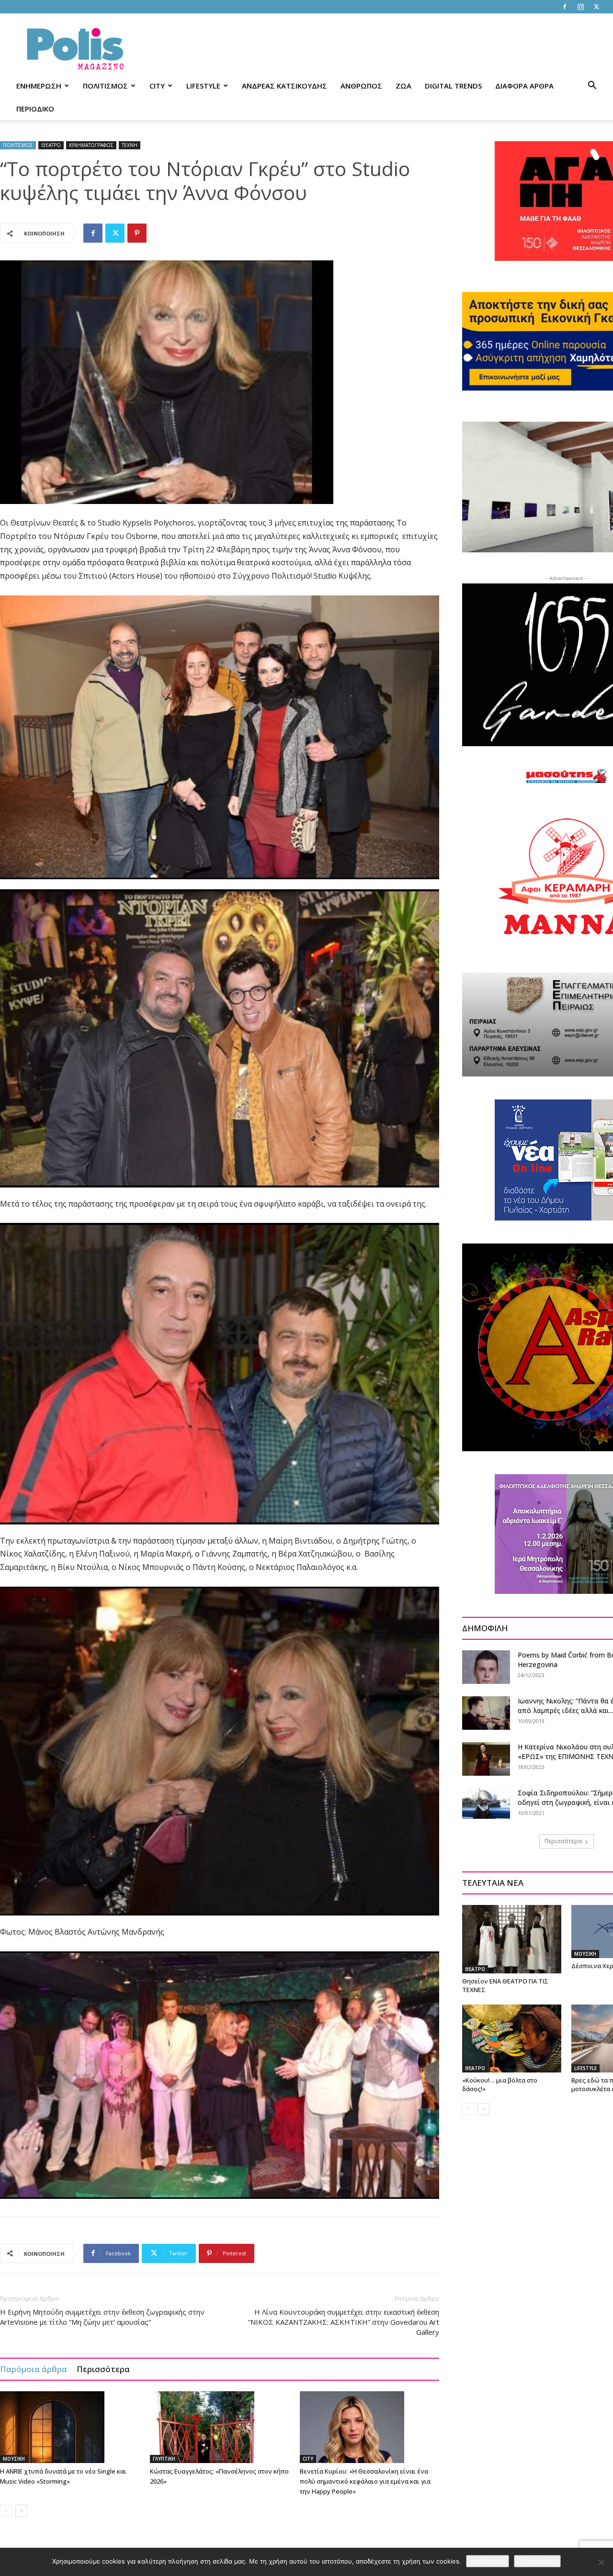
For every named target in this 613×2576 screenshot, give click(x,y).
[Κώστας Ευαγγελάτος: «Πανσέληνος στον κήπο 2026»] (220, 2427)
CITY (157, 86)
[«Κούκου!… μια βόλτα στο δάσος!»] (512, 2038)
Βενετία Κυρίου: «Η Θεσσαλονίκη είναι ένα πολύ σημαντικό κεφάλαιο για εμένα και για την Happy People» (365, 2481)
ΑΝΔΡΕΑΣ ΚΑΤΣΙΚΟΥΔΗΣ (284, 86)
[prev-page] (6, 2511)
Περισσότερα (103, 2369)
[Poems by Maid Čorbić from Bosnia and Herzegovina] (486, 1667)
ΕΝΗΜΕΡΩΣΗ (39, 86)
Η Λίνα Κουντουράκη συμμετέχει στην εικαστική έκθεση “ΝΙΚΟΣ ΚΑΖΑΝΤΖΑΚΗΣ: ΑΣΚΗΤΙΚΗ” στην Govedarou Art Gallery (344, 2322)
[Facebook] (565, 7)
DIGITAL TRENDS (453, 86)
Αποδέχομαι (488, 2561)
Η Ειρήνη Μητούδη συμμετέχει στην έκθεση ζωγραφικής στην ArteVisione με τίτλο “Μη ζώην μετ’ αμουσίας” (102, 2317)
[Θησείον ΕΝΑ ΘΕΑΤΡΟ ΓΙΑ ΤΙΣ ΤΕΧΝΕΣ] (512, 1939)
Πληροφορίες (537, 2561)
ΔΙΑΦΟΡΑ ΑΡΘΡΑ (524, 86)
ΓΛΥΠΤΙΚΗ (164, 2459)
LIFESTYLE (203, 86)
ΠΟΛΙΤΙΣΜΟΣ (105, 86)
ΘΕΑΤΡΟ (51, 145)
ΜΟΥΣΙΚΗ (14, 2459)
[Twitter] (596, 7)
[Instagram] (580, 7)
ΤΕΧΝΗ (130, 145)
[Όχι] (601, 2562)
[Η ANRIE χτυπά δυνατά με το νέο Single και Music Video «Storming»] (70, 2427)
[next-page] (21, 2511)
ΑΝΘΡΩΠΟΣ (361, 86)
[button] (592, 86)
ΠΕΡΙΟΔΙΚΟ (35, 109)
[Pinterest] (137, 233)
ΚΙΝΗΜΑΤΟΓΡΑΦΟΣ (91, 145)
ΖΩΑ (403, 86)
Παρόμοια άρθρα (34, 2369)
